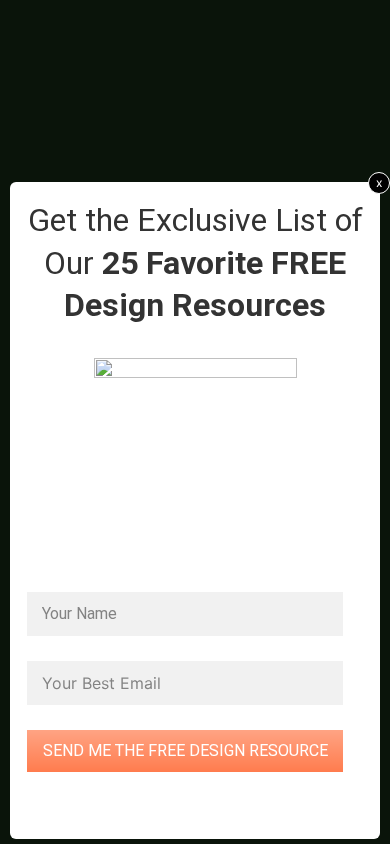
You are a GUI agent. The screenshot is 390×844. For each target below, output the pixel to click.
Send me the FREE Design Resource (185, 750)
